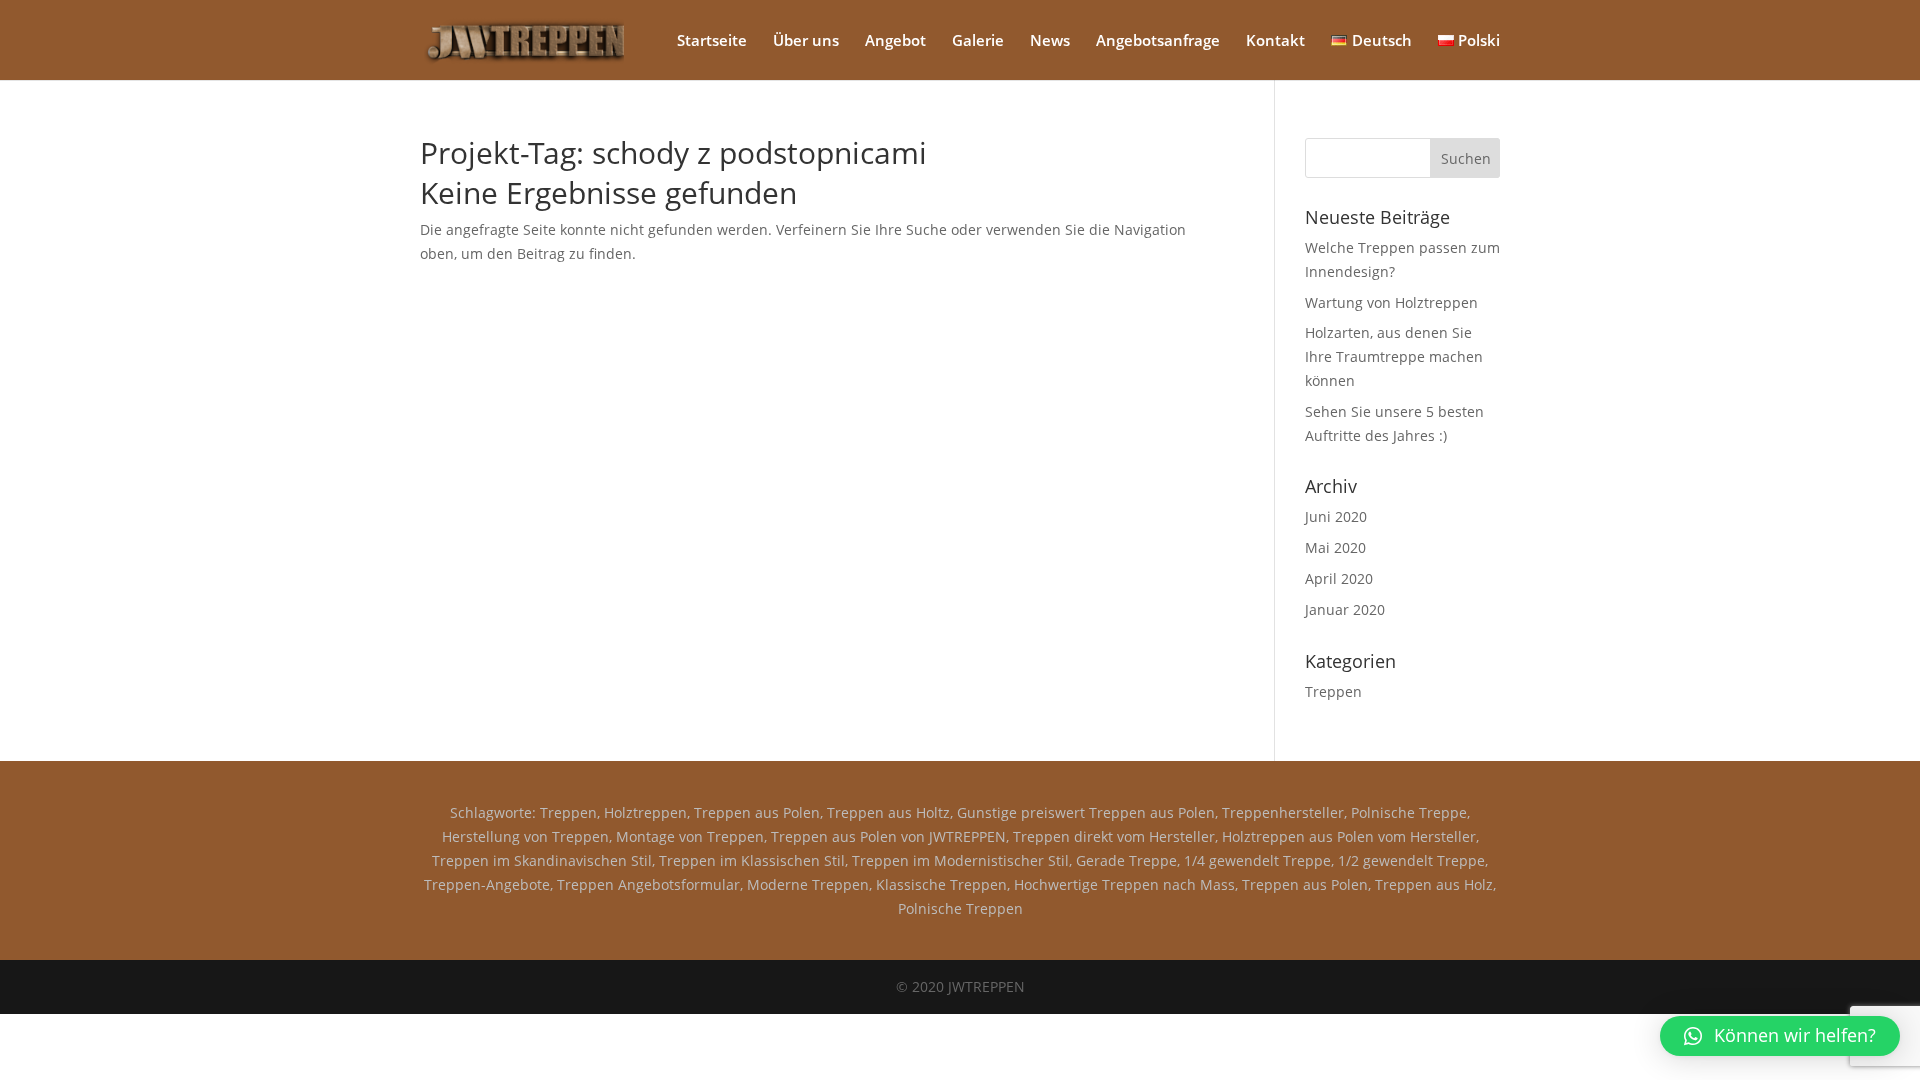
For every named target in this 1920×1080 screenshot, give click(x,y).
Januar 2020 (1345, 609)
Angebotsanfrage (1158, 41)
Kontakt (1275, 41)
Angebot (895, 41)
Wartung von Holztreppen (1391, 302)
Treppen (1333, 691)
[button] (1780, 1036)
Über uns (806, 41)
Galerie (978, 41)
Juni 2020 (1336, 516)
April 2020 (1339, 578)
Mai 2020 (1335, 547)
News (1050, 41)
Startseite (712, 41)
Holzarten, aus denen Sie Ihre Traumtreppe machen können (1394, 356)
